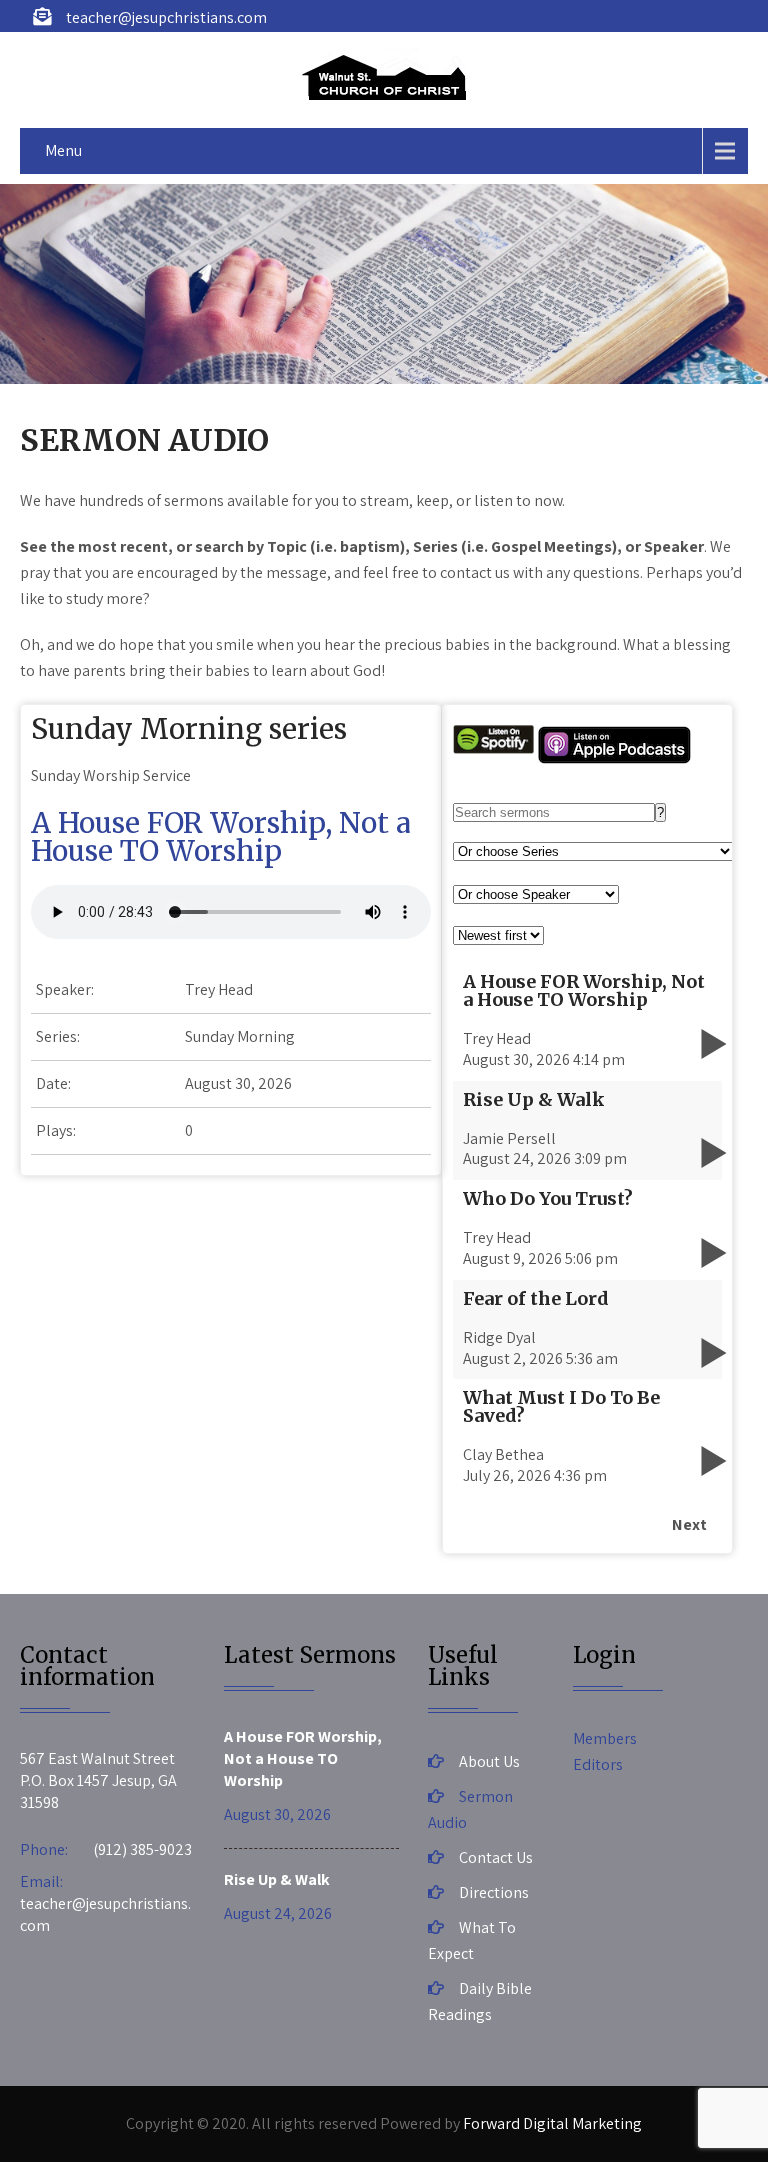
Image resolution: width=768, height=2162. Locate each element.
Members (605, 1738)
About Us (489, 1761)
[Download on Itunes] (614, 759)
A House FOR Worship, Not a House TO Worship (221, 837)
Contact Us (496, 1857)
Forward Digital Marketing (552, 2123)
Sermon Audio (470, 1809)
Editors (598, 1764)
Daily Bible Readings (480, 2001)
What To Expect (472, 1940)
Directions (494, 1892)
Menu (63, 150)
